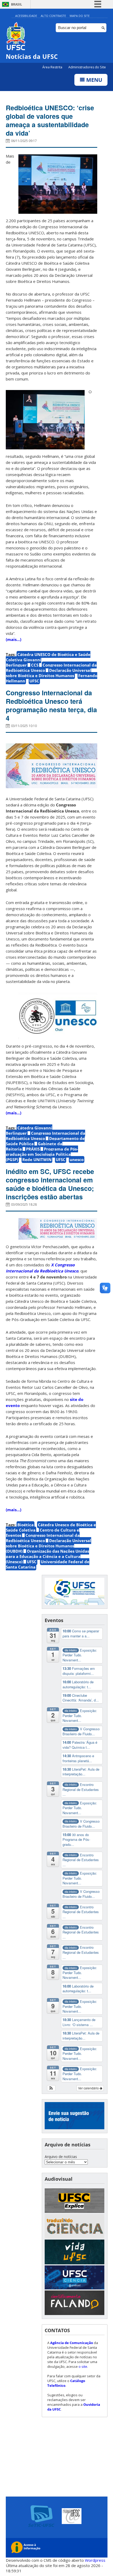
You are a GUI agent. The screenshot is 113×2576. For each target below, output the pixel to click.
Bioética (25, 1525)
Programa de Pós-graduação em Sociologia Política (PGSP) (42, 1154)
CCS (35, 665)
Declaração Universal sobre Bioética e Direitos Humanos (48, 673)
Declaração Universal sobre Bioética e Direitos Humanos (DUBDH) (48, 1546)
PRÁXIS (33, 1149)
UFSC (34, 681)
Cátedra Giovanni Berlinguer (29, 1130)
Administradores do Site (87, 67)
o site (83, 2366)
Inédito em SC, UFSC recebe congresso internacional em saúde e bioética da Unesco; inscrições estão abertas (50, 1184)
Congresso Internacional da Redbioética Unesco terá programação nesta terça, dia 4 (51, 705)
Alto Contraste (53, 16)
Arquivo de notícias (61, 2157)
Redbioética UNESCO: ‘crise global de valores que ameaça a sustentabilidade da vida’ (50, 120)
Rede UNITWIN (37, 1159)
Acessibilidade (26, 16)
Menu (94, 80)
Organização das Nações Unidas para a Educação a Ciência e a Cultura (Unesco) (47, 1556)
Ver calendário (89, 2088)
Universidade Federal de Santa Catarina (48, 1564)
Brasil (17, 4)
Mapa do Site (80, 16)
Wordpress (95, 2560)
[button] (51, 2088)
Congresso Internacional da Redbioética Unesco (45, 1136)
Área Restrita (53, 67)
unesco (77, 1159)
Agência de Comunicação (72, 2343)
